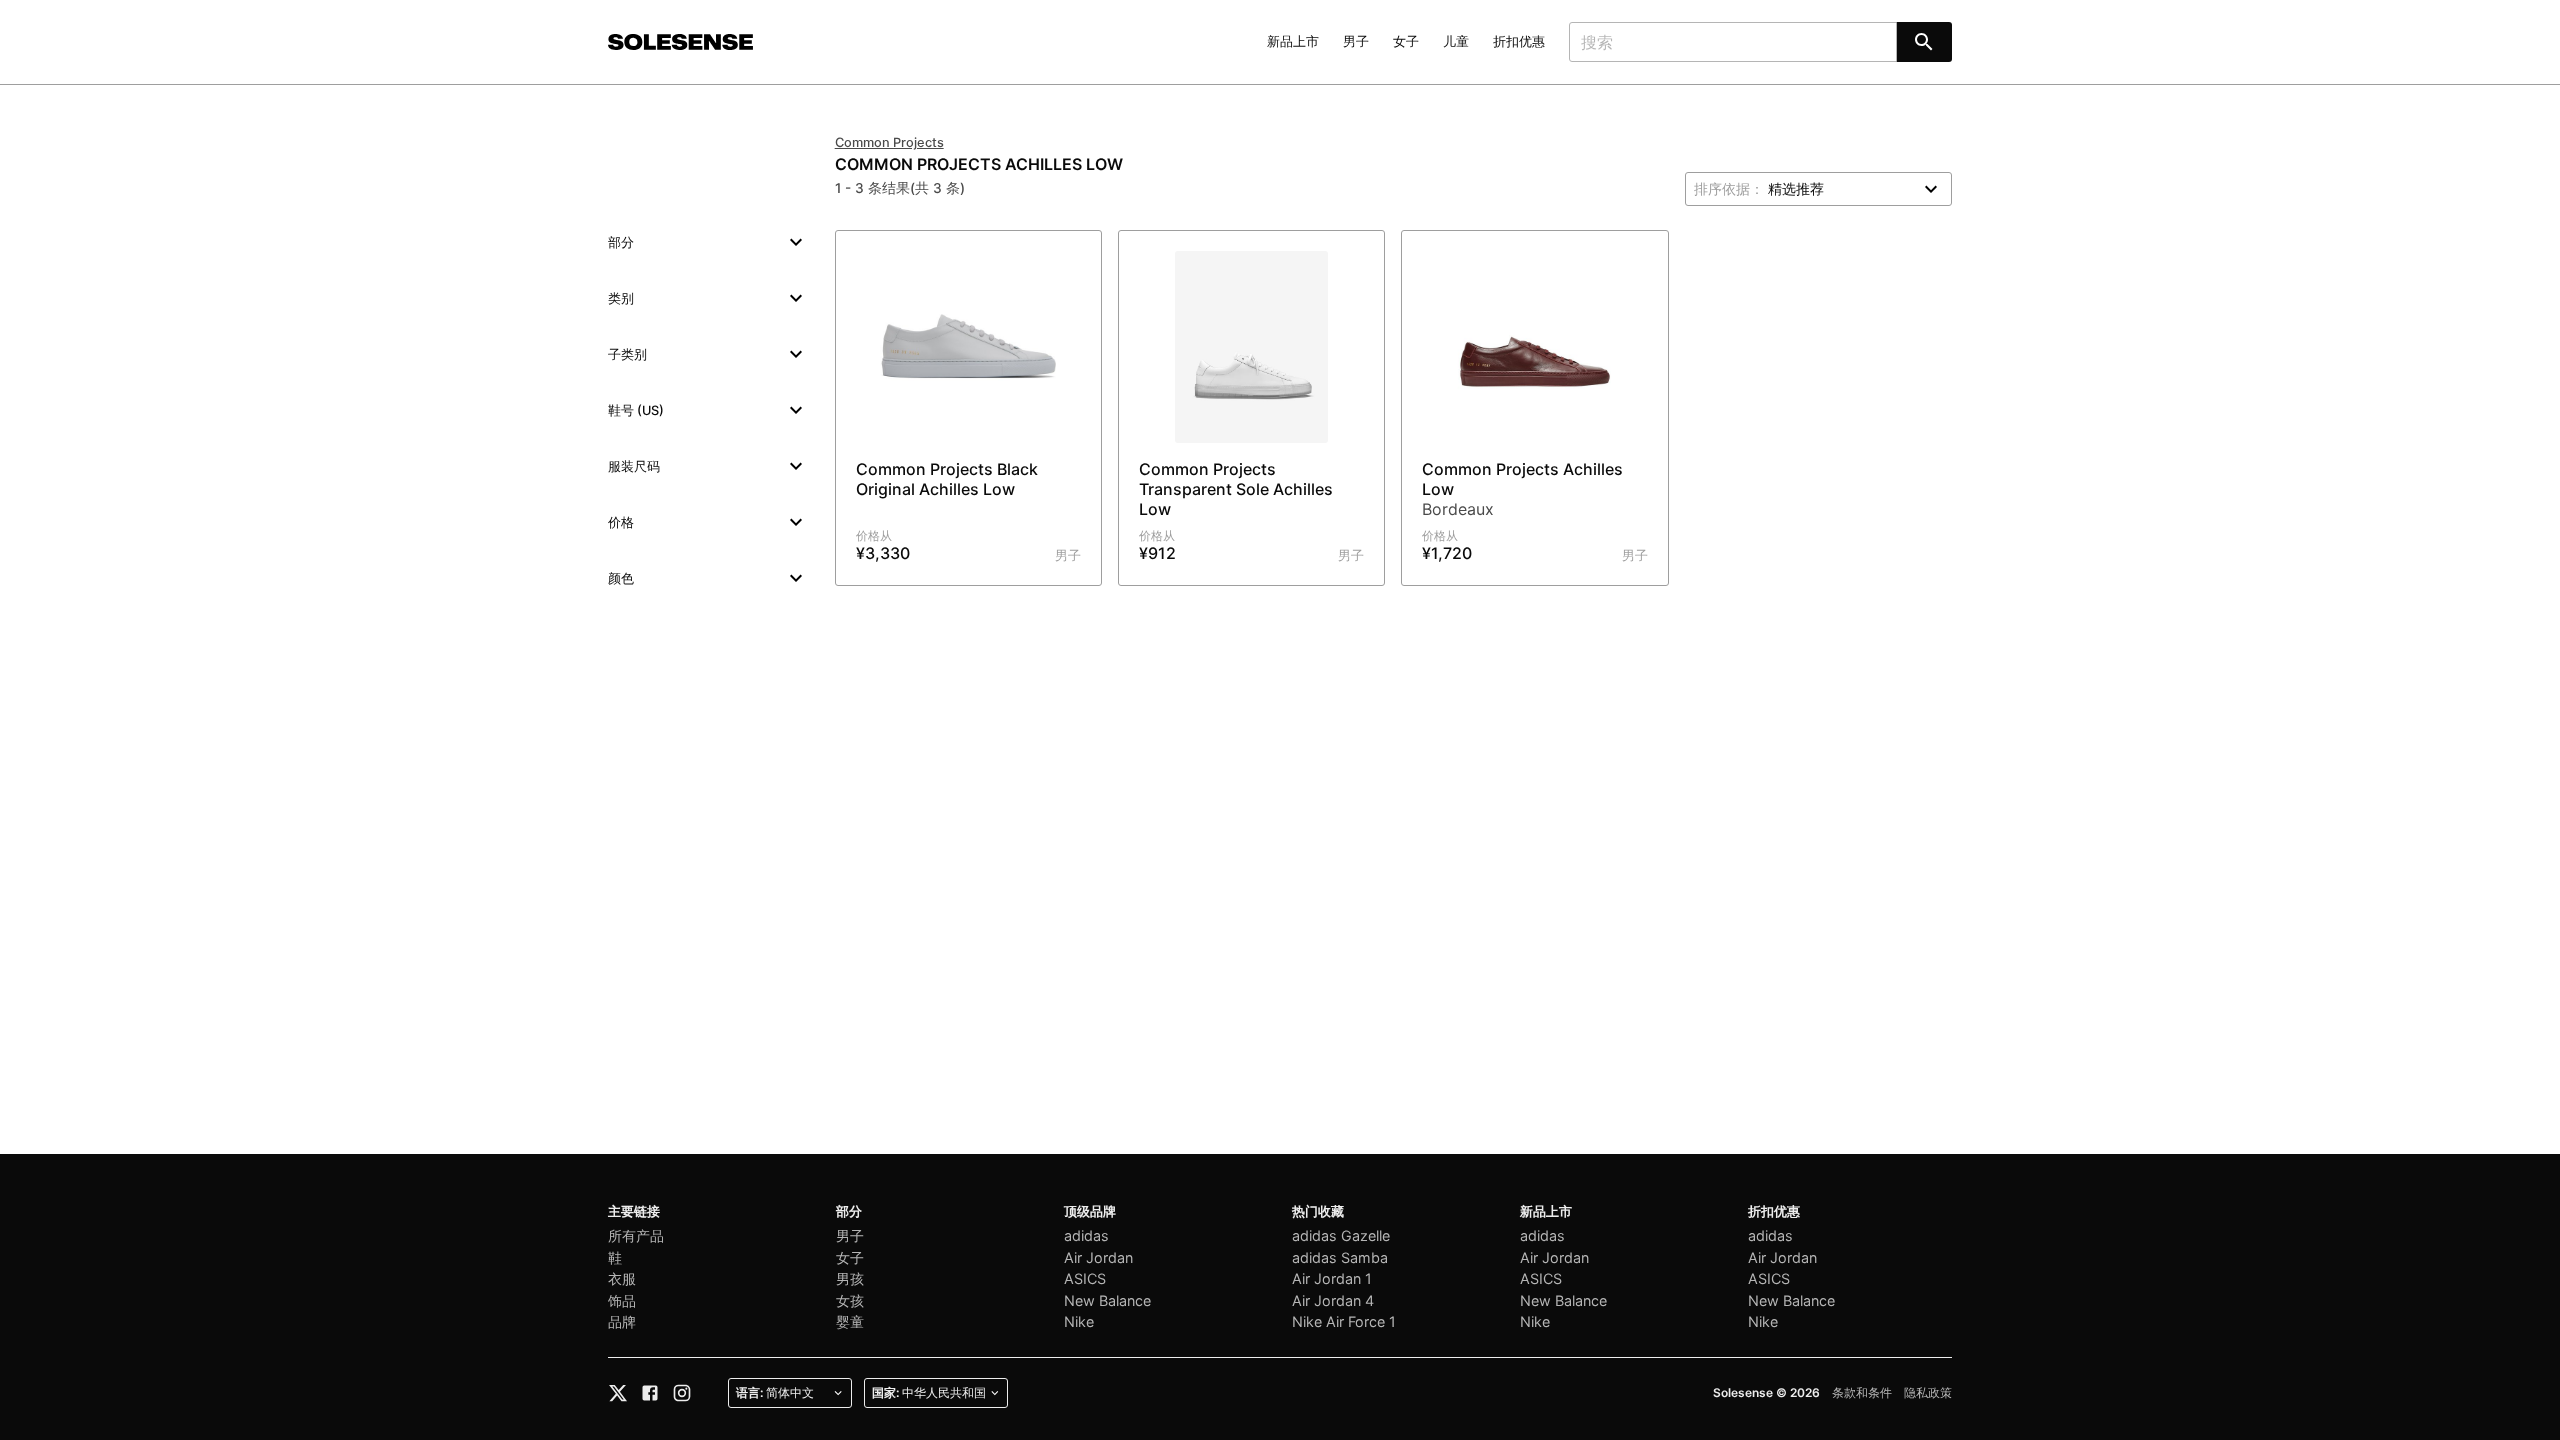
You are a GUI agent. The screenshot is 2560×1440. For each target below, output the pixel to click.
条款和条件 (1862, 1392)
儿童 (1456, 41)
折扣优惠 (1519, 41)
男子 (1356, 41)
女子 (1406, 41)
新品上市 (1293, 41)
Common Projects (889, 142)
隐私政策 (1928, 1392)
